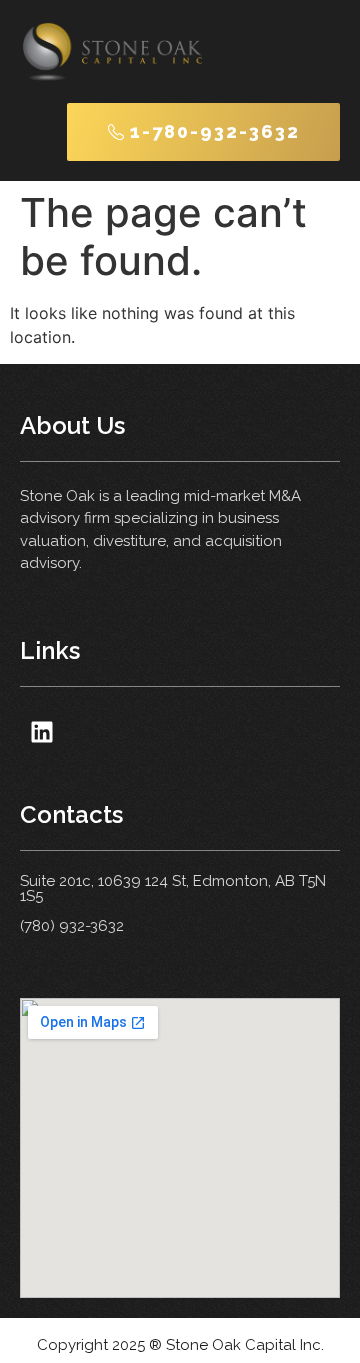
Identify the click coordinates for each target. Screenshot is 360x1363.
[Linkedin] (41, 731)
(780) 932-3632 (72, 926)
